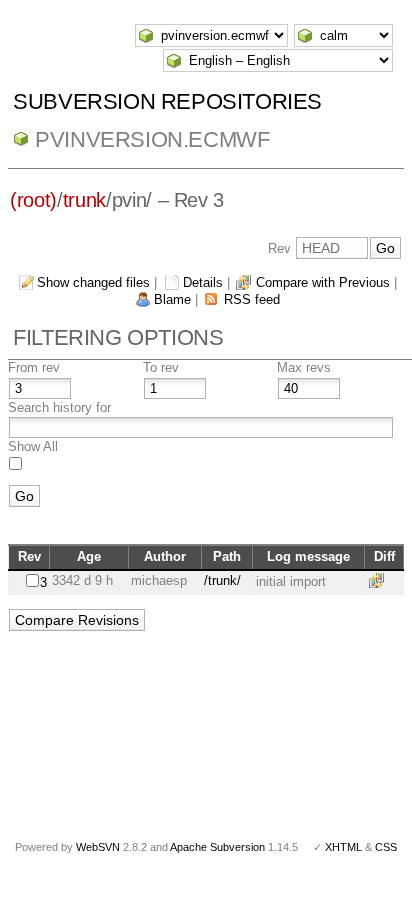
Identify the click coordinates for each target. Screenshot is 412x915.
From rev (34, 367)
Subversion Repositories (167, 101)
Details (203, 282)
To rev (161, 367)
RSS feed (252, 299)
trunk (84, 200)
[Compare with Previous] (380, 580)
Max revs (304, 367)
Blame (172, 299)
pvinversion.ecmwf (152, 139)
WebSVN (98, 847)
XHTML (343, 847)
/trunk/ (222, 580)
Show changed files (93, 282)
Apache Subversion (217, 847)
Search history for (59, 407)
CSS (386, 847)
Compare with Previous (323, 282)
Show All (33, 446)
